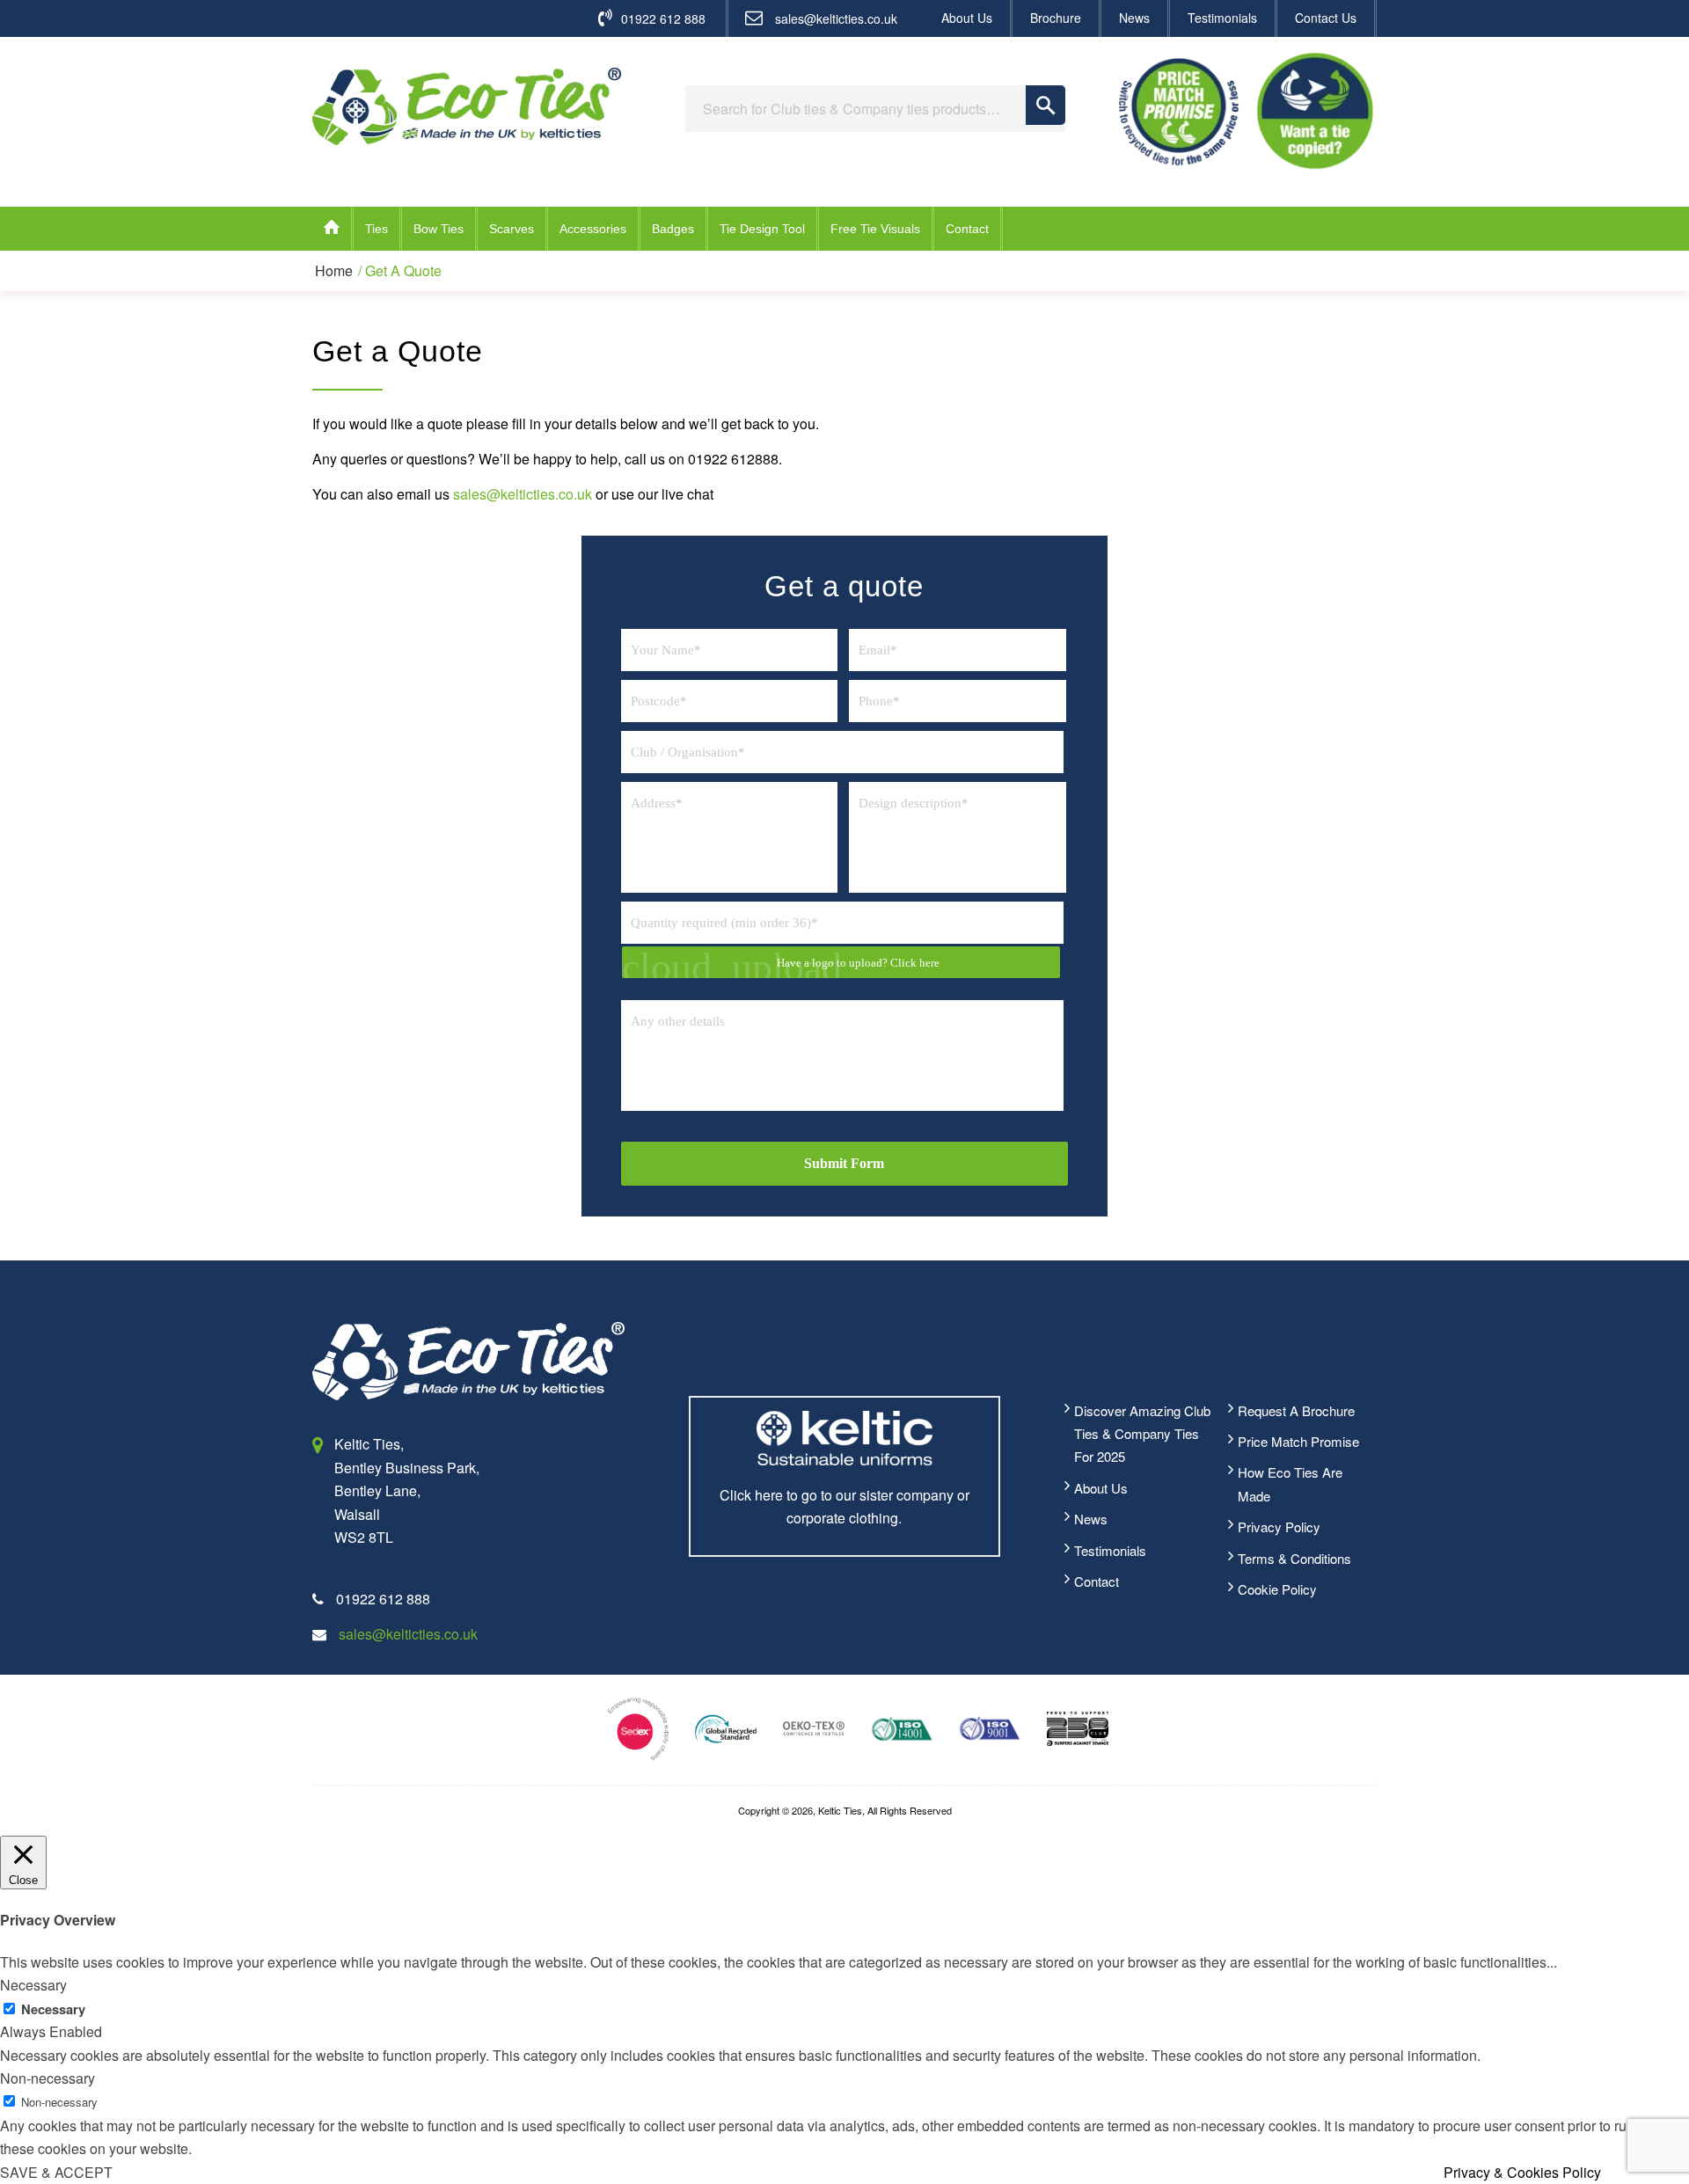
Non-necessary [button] (48, 2078)
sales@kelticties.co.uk (836, 18)
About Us (967, 18)
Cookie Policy (1277, 1589)
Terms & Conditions (1294, 1558)
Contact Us (1326, 18)
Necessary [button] (33, 1985)
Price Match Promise (1298, 1441)
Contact (1097, 1581)
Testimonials (1222, 18)
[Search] (1046, 105)
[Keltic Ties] (467, 106)
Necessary (53, 2009)
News (1134, 18)
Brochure (1056, 18)
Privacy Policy (1279, 1527)
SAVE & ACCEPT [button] (56, 2172)
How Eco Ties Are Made (1290, 1483)
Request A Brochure (1296, 1410)
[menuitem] (968, 18)
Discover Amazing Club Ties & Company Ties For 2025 (1142, 1434)
